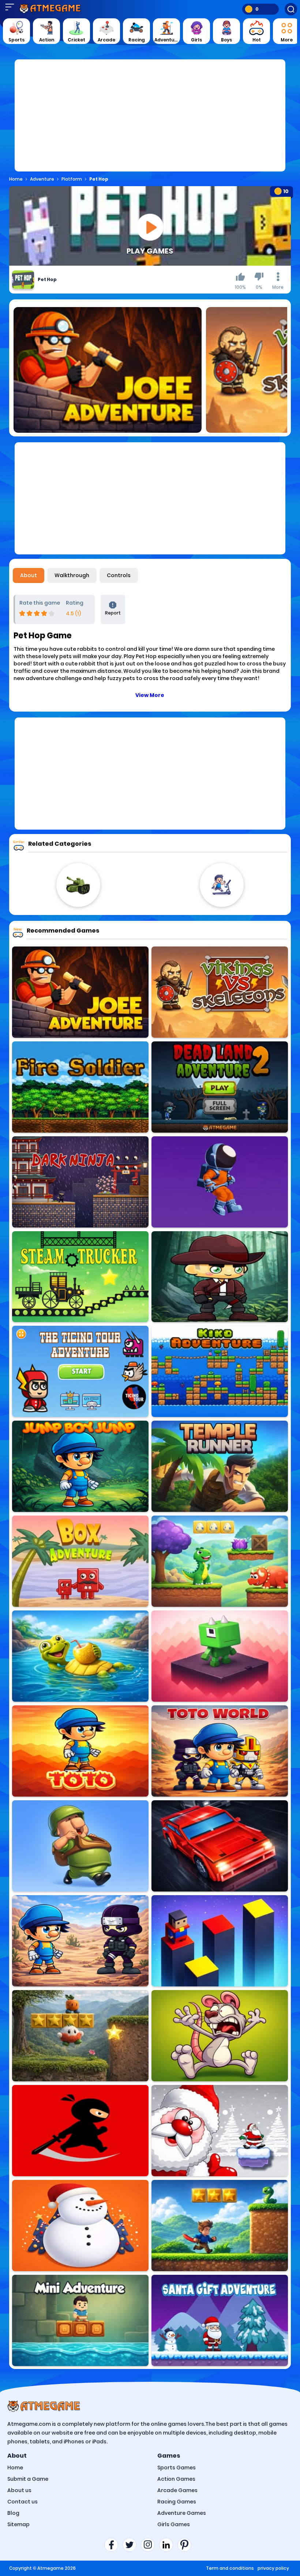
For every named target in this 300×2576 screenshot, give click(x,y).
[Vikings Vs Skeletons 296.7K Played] (220, 992)
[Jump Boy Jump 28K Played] (80, 1466)
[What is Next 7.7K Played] (80, 1846)
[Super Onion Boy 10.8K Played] (80, 2036)
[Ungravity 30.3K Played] (220, 1182)
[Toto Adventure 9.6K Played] (80, 1751)
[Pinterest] (187, 2545)
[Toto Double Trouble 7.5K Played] (80, 1941)
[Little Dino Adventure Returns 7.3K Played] (220, 1561)
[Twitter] (132, 2545)
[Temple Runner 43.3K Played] (220, 1466)
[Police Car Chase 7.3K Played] (220, 1846)
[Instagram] (150, 2545)
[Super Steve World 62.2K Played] (220, 2226)
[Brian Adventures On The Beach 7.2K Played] (80, 1656)
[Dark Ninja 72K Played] (80, 1182)
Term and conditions (230, 2568)
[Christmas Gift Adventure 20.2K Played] (220, 2131)
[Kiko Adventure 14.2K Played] (220, 1371)
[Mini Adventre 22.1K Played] (80, 2320)
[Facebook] (113, 2545)
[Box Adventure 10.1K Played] (80, 1561)
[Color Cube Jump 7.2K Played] (220, 1941)
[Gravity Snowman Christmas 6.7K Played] (80, 2226)
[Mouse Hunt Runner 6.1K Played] (220, 2036)
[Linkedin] (168, 2545)
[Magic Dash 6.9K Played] (220, 1656)
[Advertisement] (150, 120)
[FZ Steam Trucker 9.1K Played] (80, 1277)
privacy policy (273, 2568)
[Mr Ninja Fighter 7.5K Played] (80, 2131)
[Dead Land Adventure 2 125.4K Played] (220, 1087)
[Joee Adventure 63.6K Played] (80, 992)
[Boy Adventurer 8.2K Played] (220, 1277)
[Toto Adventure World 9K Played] (220, 1751)
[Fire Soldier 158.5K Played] (80, 1087)
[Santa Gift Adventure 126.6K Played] (220, 2320)
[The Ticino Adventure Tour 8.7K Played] (80, 1371)
